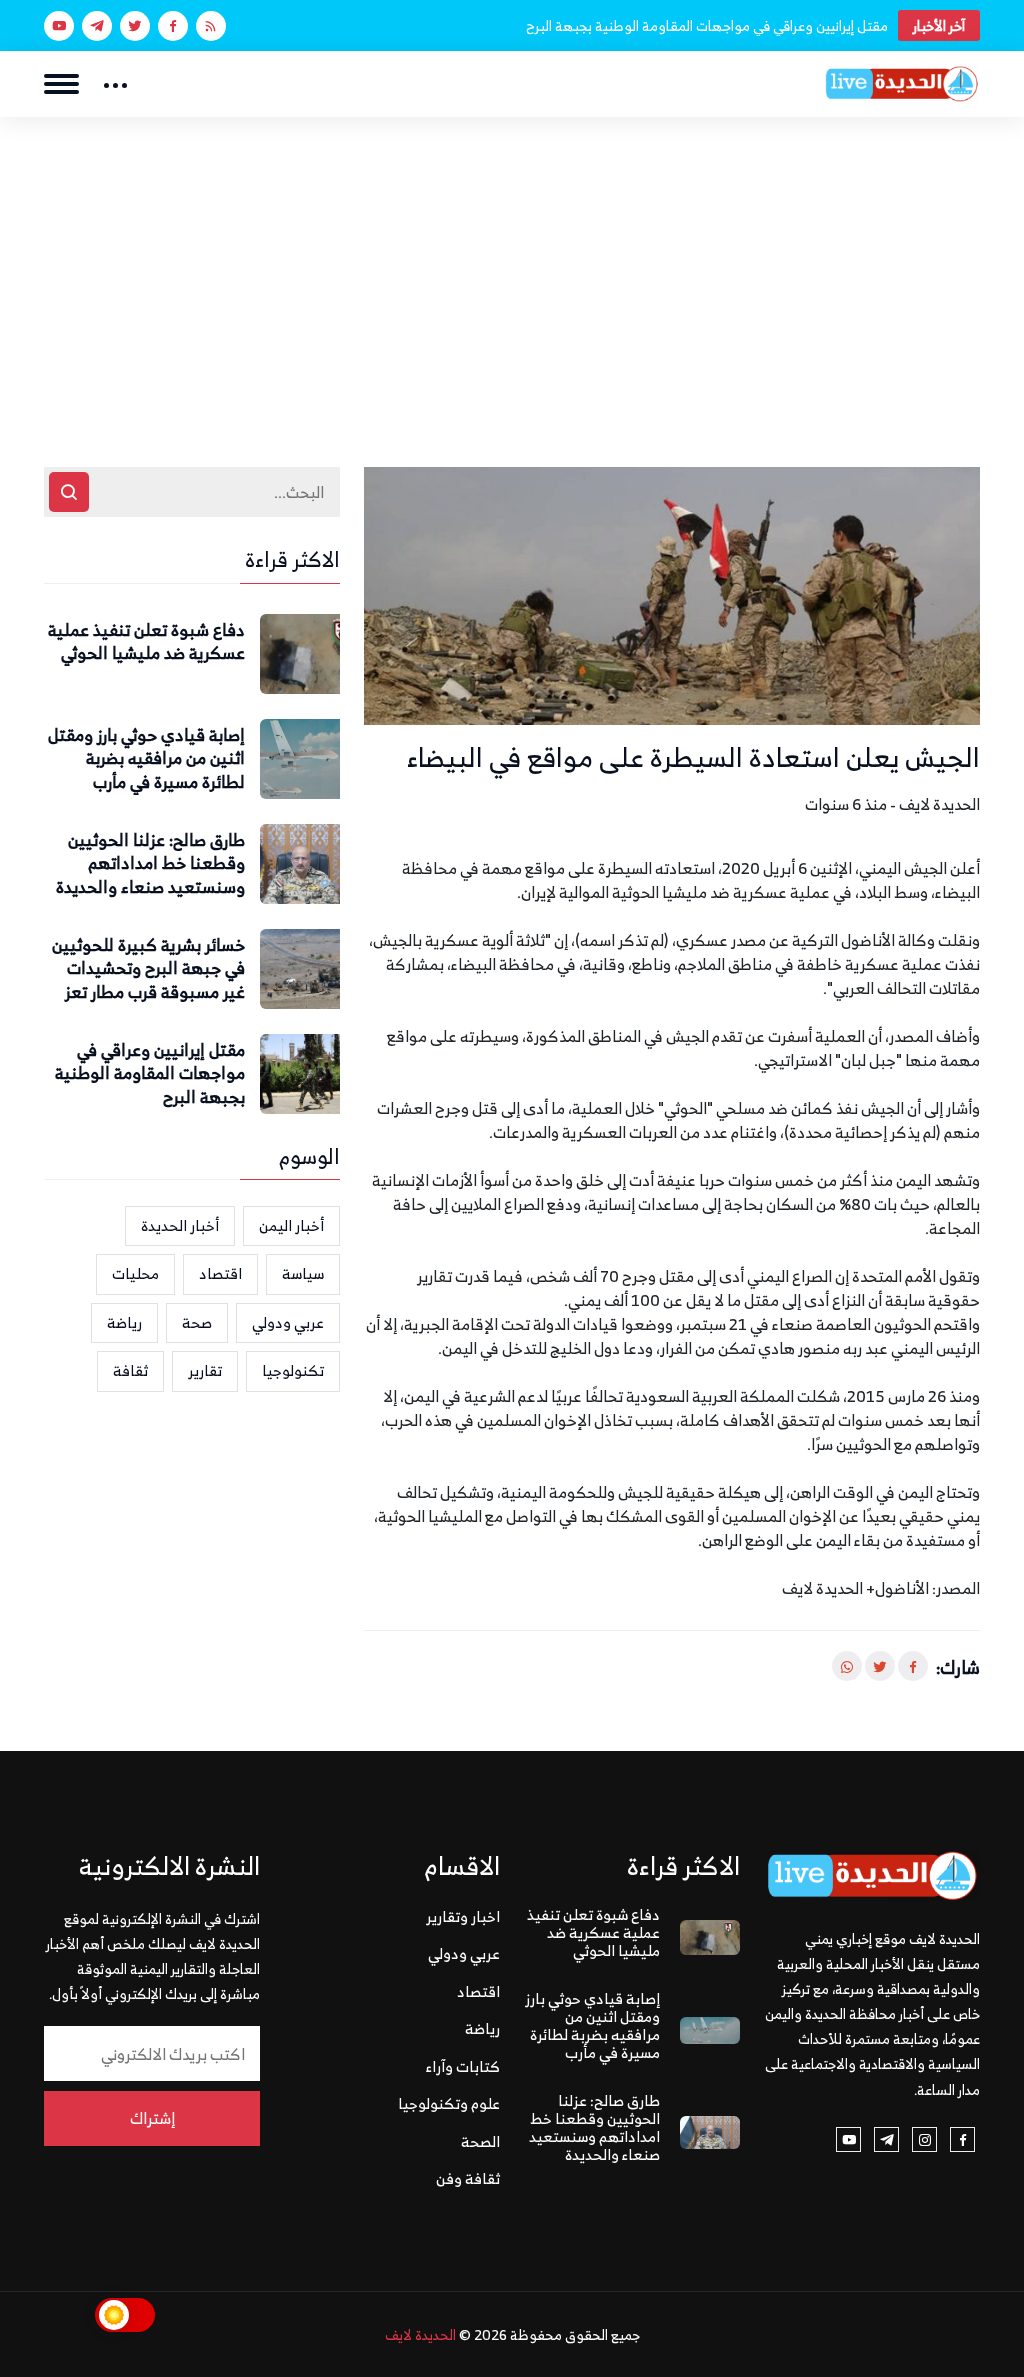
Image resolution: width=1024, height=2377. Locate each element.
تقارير (205, 1370)
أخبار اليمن (291, 1225)
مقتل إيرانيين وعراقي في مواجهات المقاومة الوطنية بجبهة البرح (707, 25)
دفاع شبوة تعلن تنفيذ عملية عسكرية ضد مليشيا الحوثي (146, 643)
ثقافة (130, 1370)
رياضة (124, 1322)
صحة (197, 1322)
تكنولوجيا (293, 1370)
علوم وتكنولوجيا (449, 2103)
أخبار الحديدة (180, 1225)
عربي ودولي (288, 1322)
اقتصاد (220, 1273)
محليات (135, 1273)
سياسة (303, 1273)
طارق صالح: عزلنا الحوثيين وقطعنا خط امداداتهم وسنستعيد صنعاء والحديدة (150, 864)
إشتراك (152, 2118)
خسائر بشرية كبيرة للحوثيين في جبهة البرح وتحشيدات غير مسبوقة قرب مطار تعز (148, 969)
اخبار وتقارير (463, 1916)
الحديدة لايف (420, 2334)
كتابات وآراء (463, 2066)
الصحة (480, 2141)
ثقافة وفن (468, 2178)
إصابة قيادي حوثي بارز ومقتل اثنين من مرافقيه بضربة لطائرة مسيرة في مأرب (146, 759)
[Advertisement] (512, 267)
